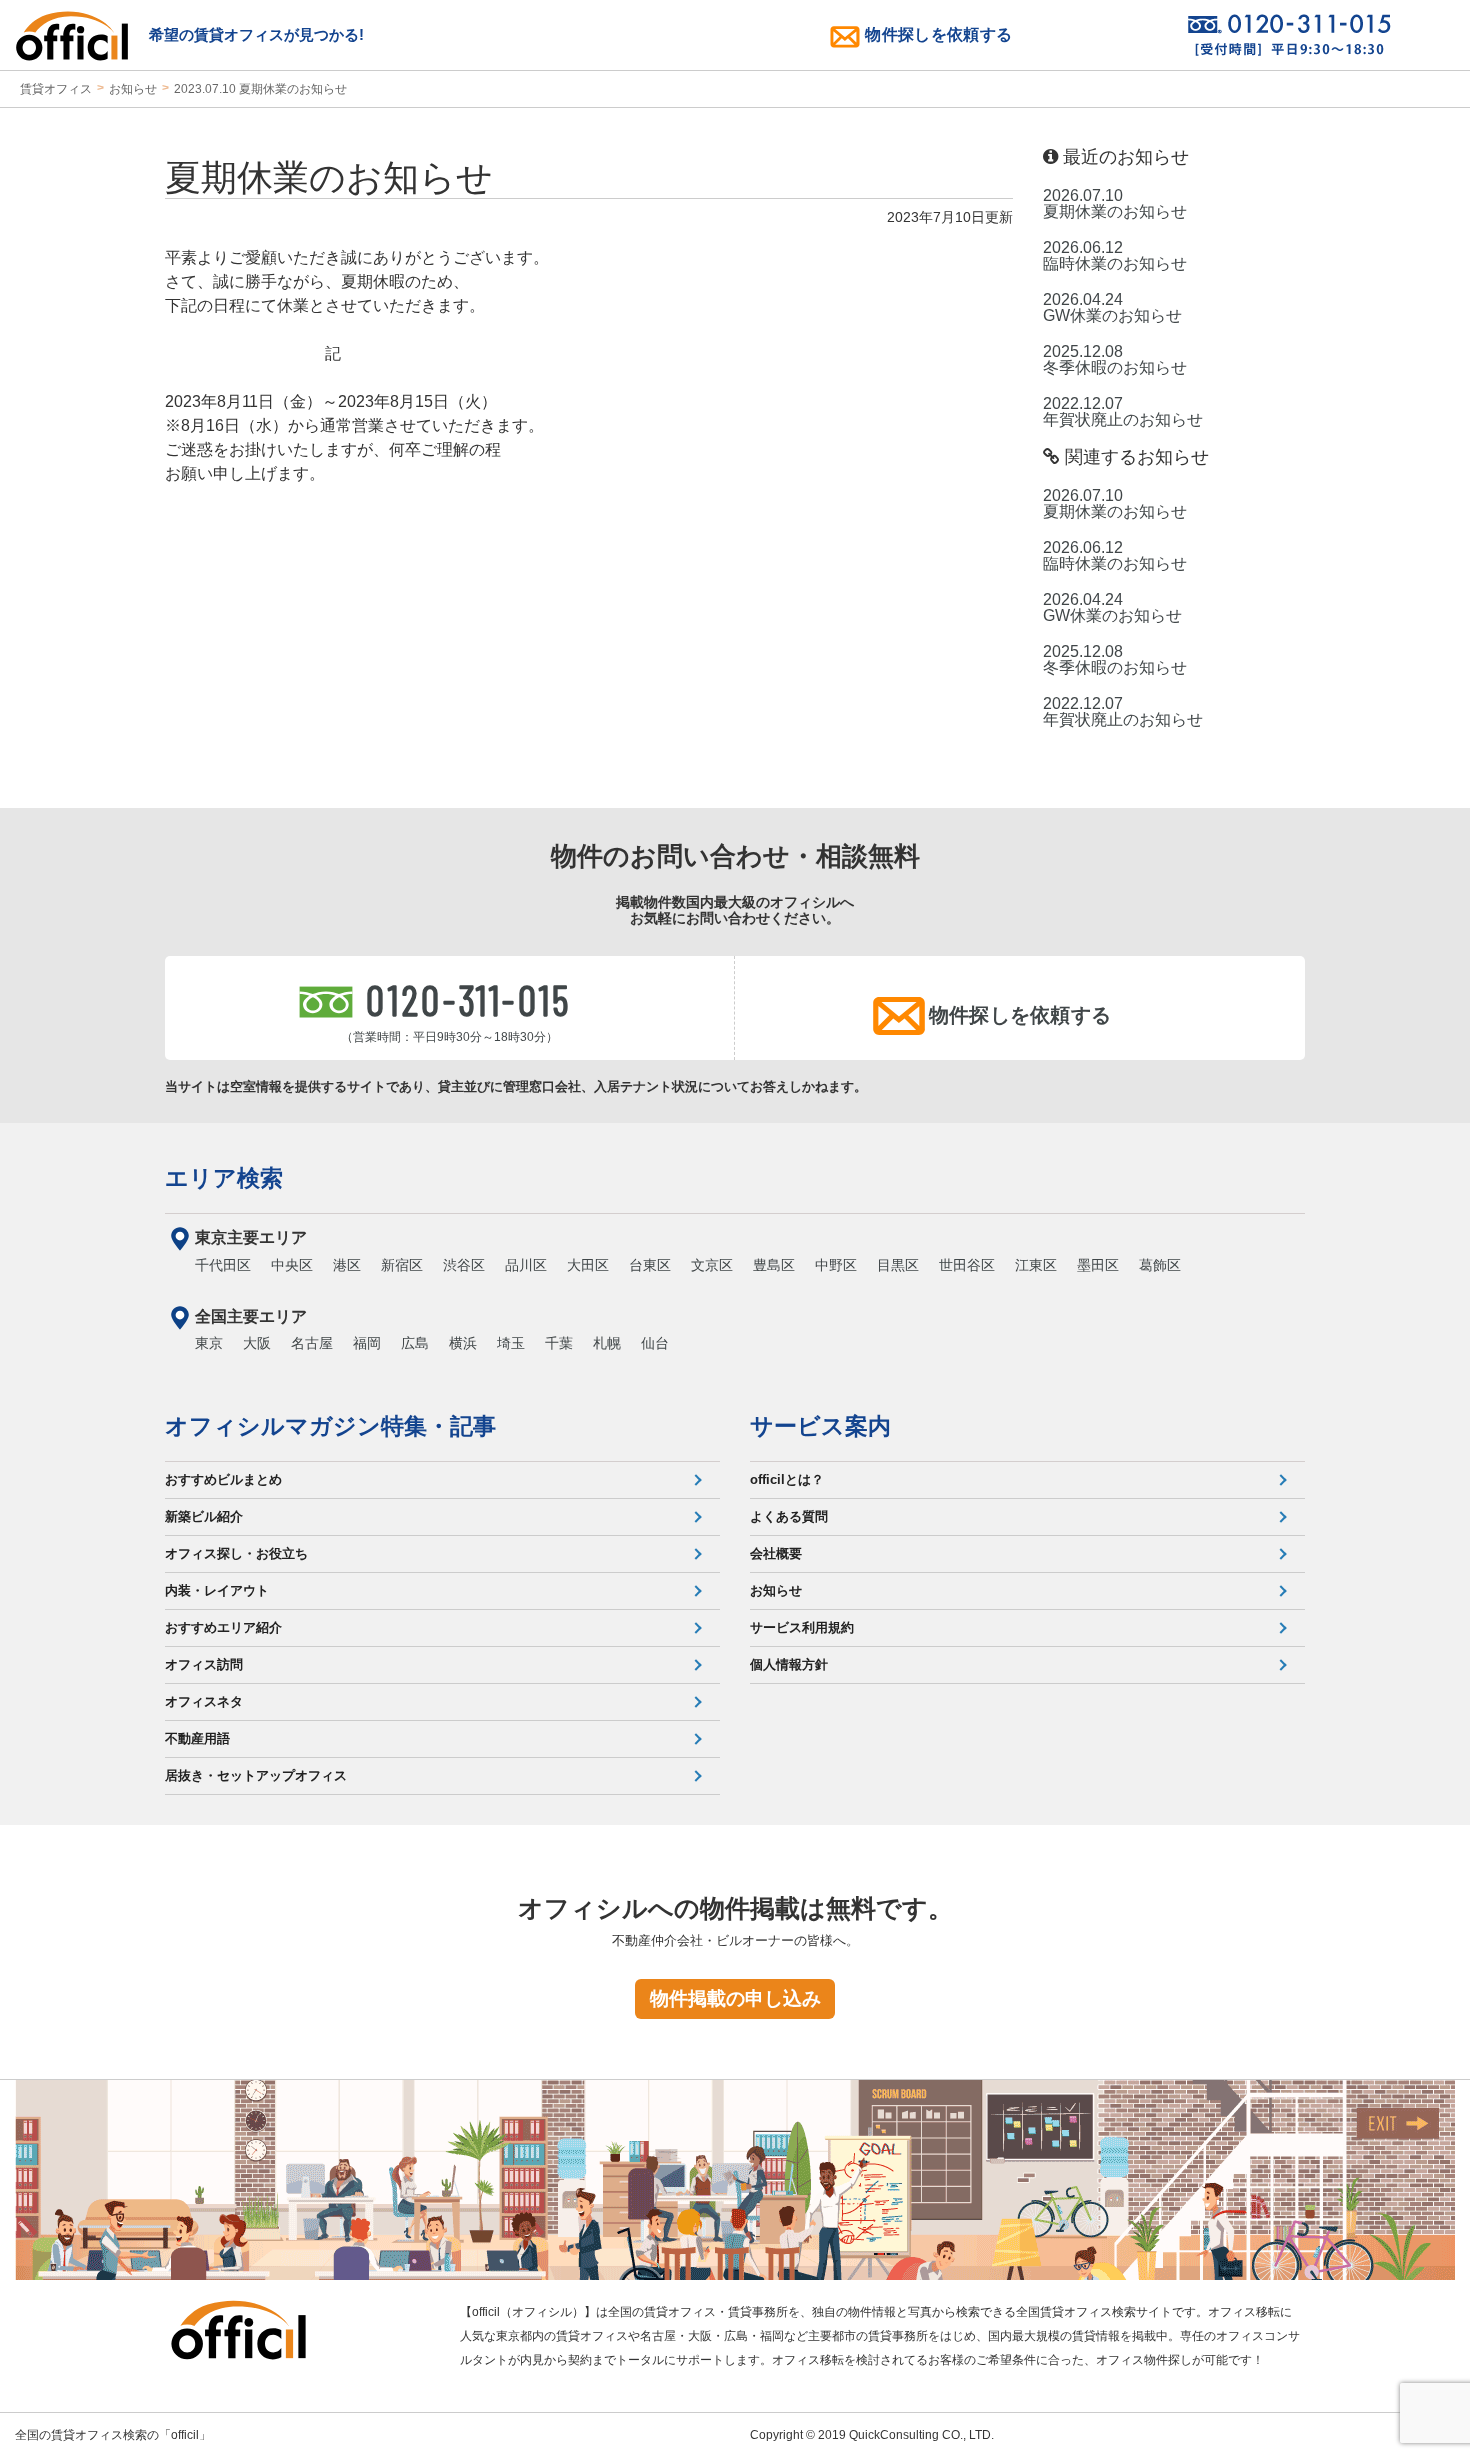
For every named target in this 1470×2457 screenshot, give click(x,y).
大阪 (257, 1343)
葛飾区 (1160, 1265)
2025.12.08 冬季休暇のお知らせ (1115, 360)
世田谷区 (967, 1265)
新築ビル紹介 (204, 1516)
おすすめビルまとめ (223, 1479)
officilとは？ (787, 1479)
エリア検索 (224, 1178)
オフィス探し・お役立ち (236, 1553)
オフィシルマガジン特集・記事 (330, 1426)
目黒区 (898, 1265)
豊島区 (774, 1265)
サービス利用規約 (802, 1627)
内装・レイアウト (217, 1590)
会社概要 (776, 1553)
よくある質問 (789, 1516)
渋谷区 (464, 1265)
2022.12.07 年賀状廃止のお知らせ (1123, 412)
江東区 (1036, 1265)
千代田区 (223, 1265)
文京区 (712, 1265)
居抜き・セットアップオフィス (256, 1775)
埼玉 (511, 1343)
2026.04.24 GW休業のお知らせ (1112, 308)
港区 (347, 1265)
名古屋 (312, 1343)
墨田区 (1098, 1265)
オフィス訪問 (204, 1664)
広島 (415, 1343)
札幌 (607, 1343)
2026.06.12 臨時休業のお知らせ (1115, 256)
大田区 (588, 1265)
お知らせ (133, 89)
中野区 (836, 1265)
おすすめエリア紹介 (223, 1627)
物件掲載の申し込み (735, 1998)
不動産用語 (197, 1738)
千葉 (559, 1343)
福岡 (367, 1343)
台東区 (650, 1265)
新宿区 (402, 1265)
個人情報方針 (789, 1664)
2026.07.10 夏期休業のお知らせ (1115, 204)
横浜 (463, 1343)
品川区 (526, 1265)
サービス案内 (820, 1426)
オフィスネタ (204, 1701)
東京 (209, 1343)
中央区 (292, 1265)
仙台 (655, 1343)
